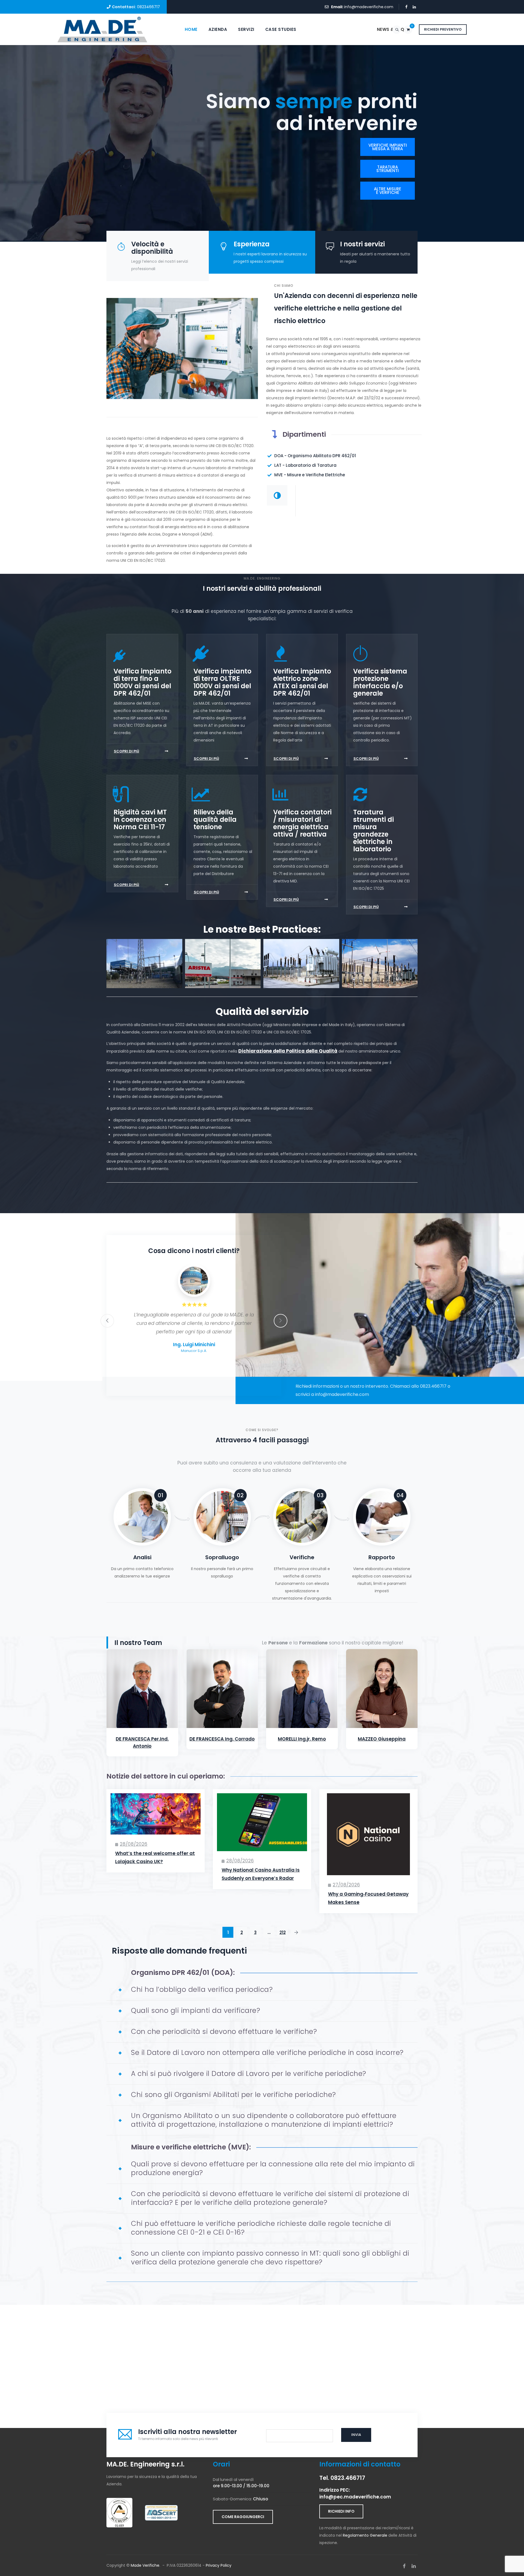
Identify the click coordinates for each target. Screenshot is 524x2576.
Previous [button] (107, 1321)
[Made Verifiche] (102, 29)
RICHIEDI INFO (341, 2511)
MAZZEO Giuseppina (382, 1739)
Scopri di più (126, 751)
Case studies (281, 29)
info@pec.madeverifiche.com (355, 2497)
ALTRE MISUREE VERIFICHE (388, 191)
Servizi (246, 29)
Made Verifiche (145, 2565)
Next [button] (281, 1321)
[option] (194, 1312)
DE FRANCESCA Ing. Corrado (222, 1739)
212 (283, 1932)
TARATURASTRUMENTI (388, 169)
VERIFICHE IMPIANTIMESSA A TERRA (388, 147)
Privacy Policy (219, 2565)
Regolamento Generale (365, 2535)
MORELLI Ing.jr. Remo (302, 1739)
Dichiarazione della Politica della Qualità (288, 1051)
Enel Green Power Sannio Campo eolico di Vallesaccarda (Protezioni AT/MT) (301, 976)
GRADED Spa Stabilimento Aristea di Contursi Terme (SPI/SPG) (223, 976)
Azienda (218, 29)
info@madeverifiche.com (369, 7)
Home (191, 29)
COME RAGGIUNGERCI (243, 2517)
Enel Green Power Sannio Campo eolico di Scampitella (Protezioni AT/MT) (380, 976)
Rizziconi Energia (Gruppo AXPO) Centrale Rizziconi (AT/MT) (144, 976)
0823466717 (148, 7)
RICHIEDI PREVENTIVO (443, 29)
